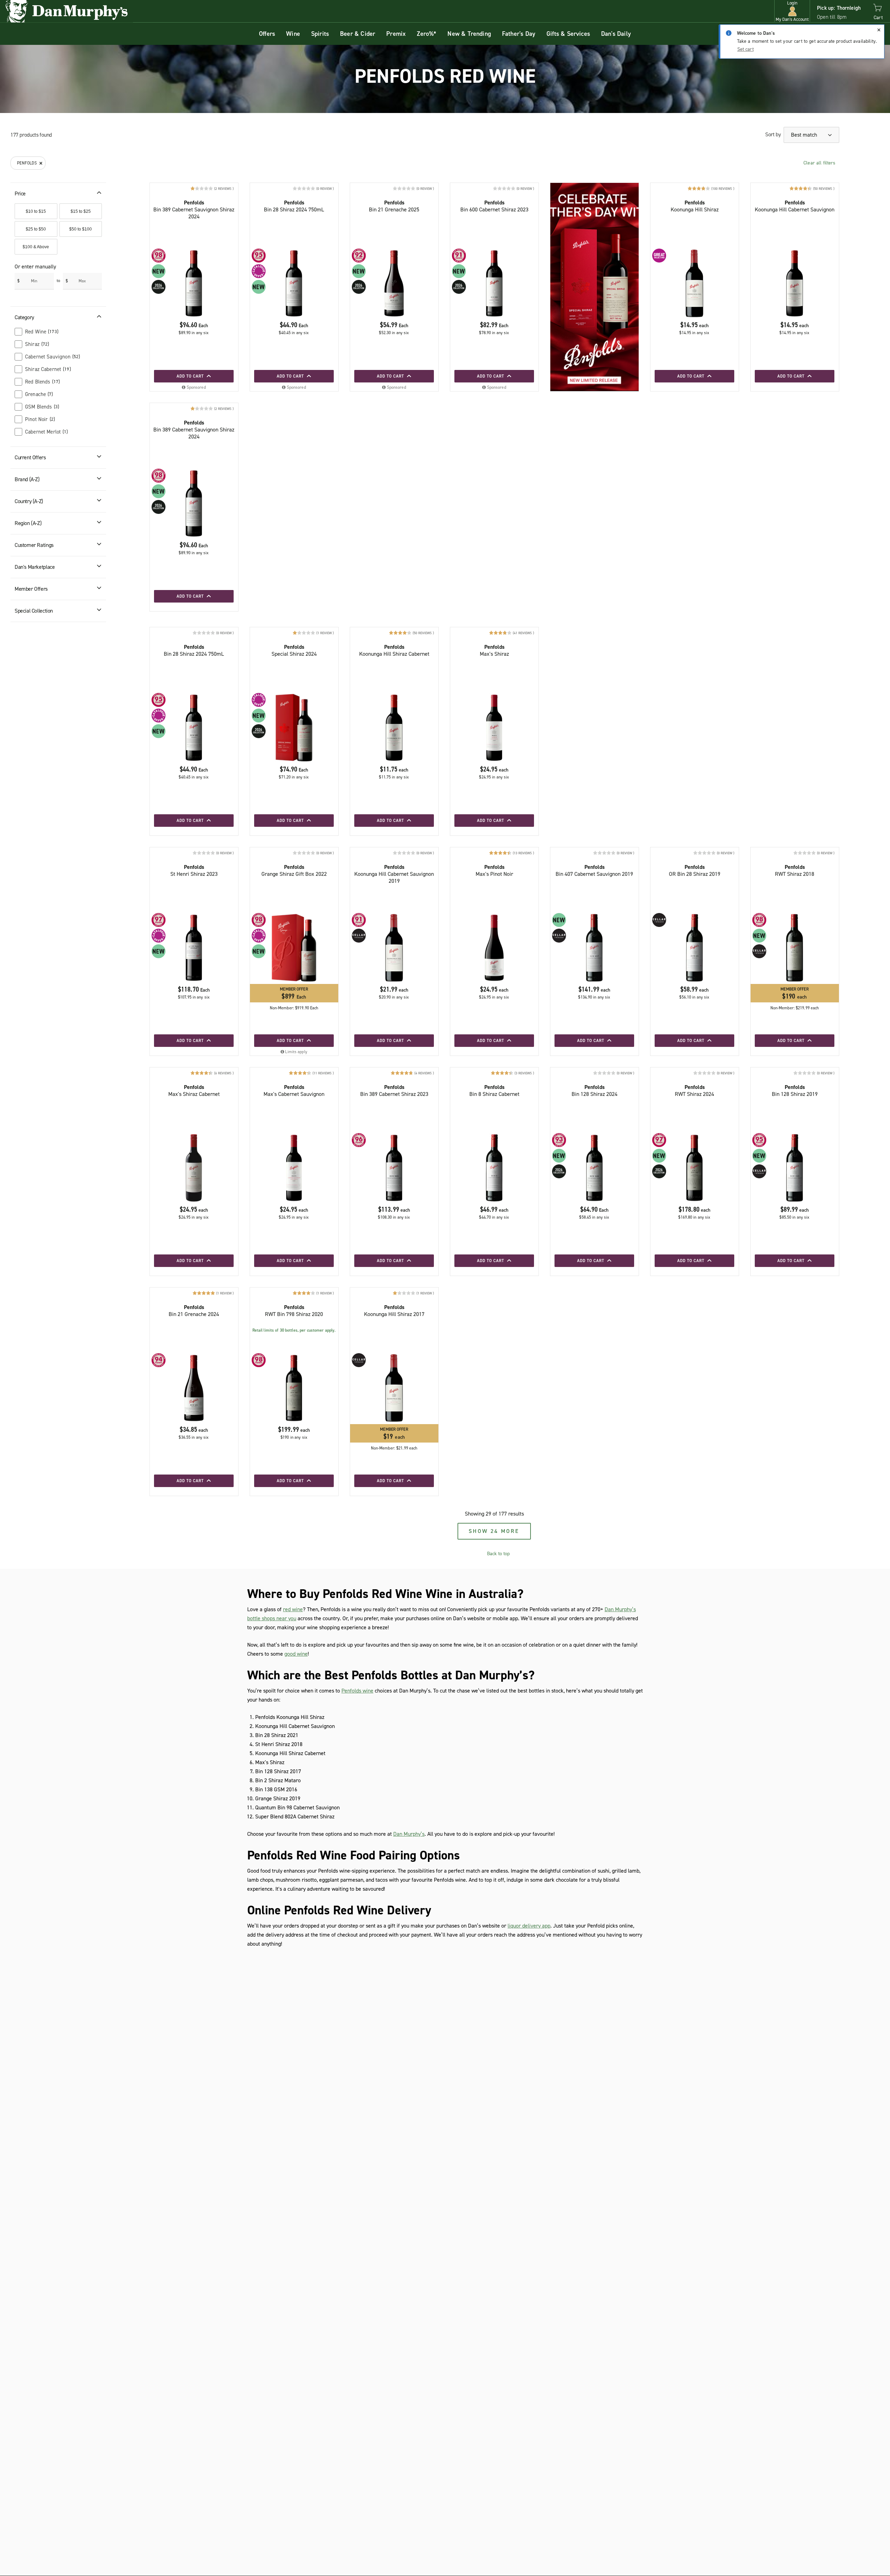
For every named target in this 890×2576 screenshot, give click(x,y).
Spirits (320, 34)
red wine (293, 1609)
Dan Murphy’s (409, 1834)
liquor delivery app (529, 1926)
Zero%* (427, 34)
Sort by (773, 134)
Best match (805, 135)
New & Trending (469, 34)
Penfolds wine (357, 1691)
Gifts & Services (568, 34)
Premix (396, 34)
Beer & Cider (358, 34)
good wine (296, 1654)
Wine (293, 34)
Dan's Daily (616, 34)
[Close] (879, 30)
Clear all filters (819, 163)
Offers (267, 34)
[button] (792, 11)
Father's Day (519, 34)
